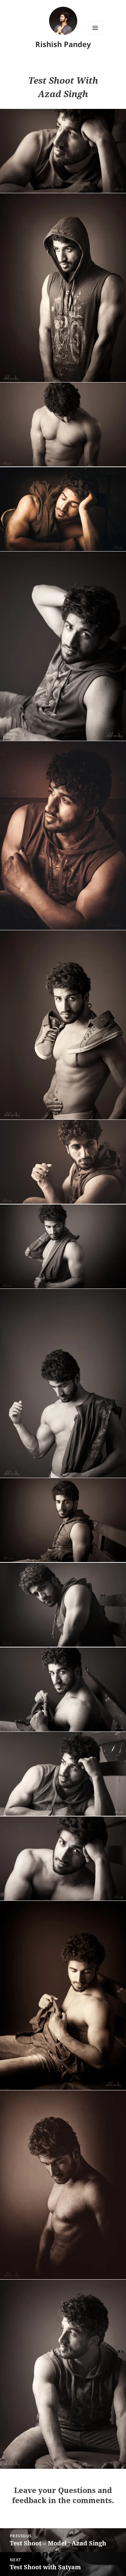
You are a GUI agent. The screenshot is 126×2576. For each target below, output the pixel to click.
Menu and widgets (95, 35)
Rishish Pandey (63, 44)
